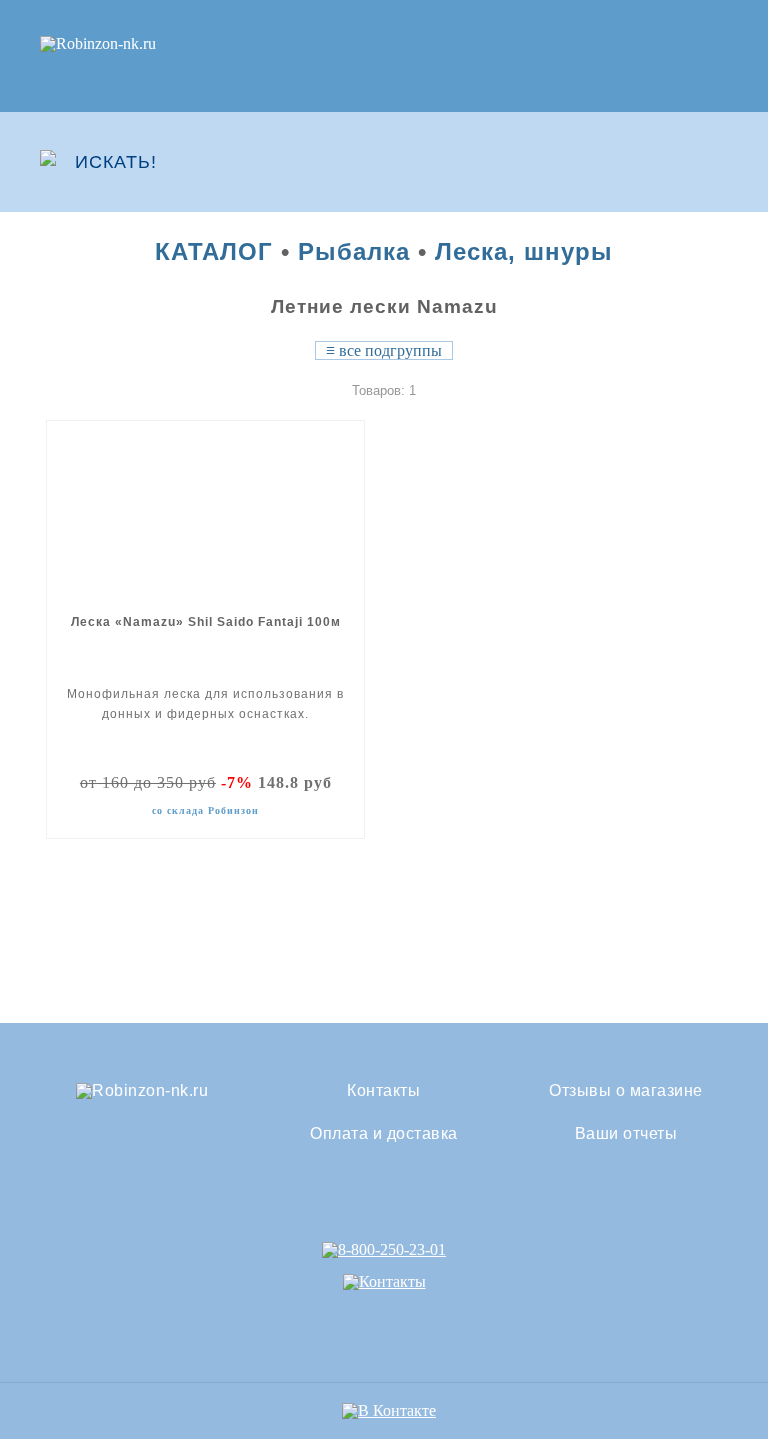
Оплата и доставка (384, 1134)
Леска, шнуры (524, 251)
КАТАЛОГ (214, 251)
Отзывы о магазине (626, 1091)
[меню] (715, 162)
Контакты (383, 1091)
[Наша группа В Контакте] (389, 1410)
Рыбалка (354, 251)
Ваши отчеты (626, 1134)
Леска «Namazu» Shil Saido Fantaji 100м (206, 622)
